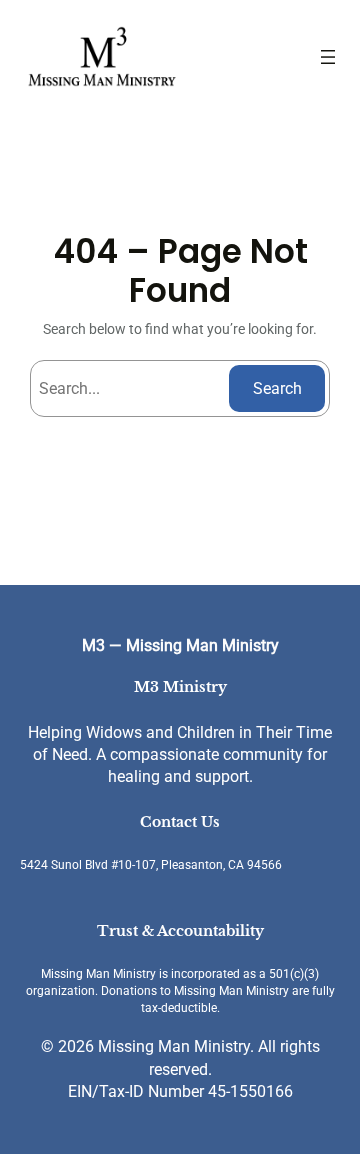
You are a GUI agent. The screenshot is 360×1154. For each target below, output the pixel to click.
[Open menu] (328, 57)
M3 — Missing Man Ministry (180, 645)
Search (277, 388)
